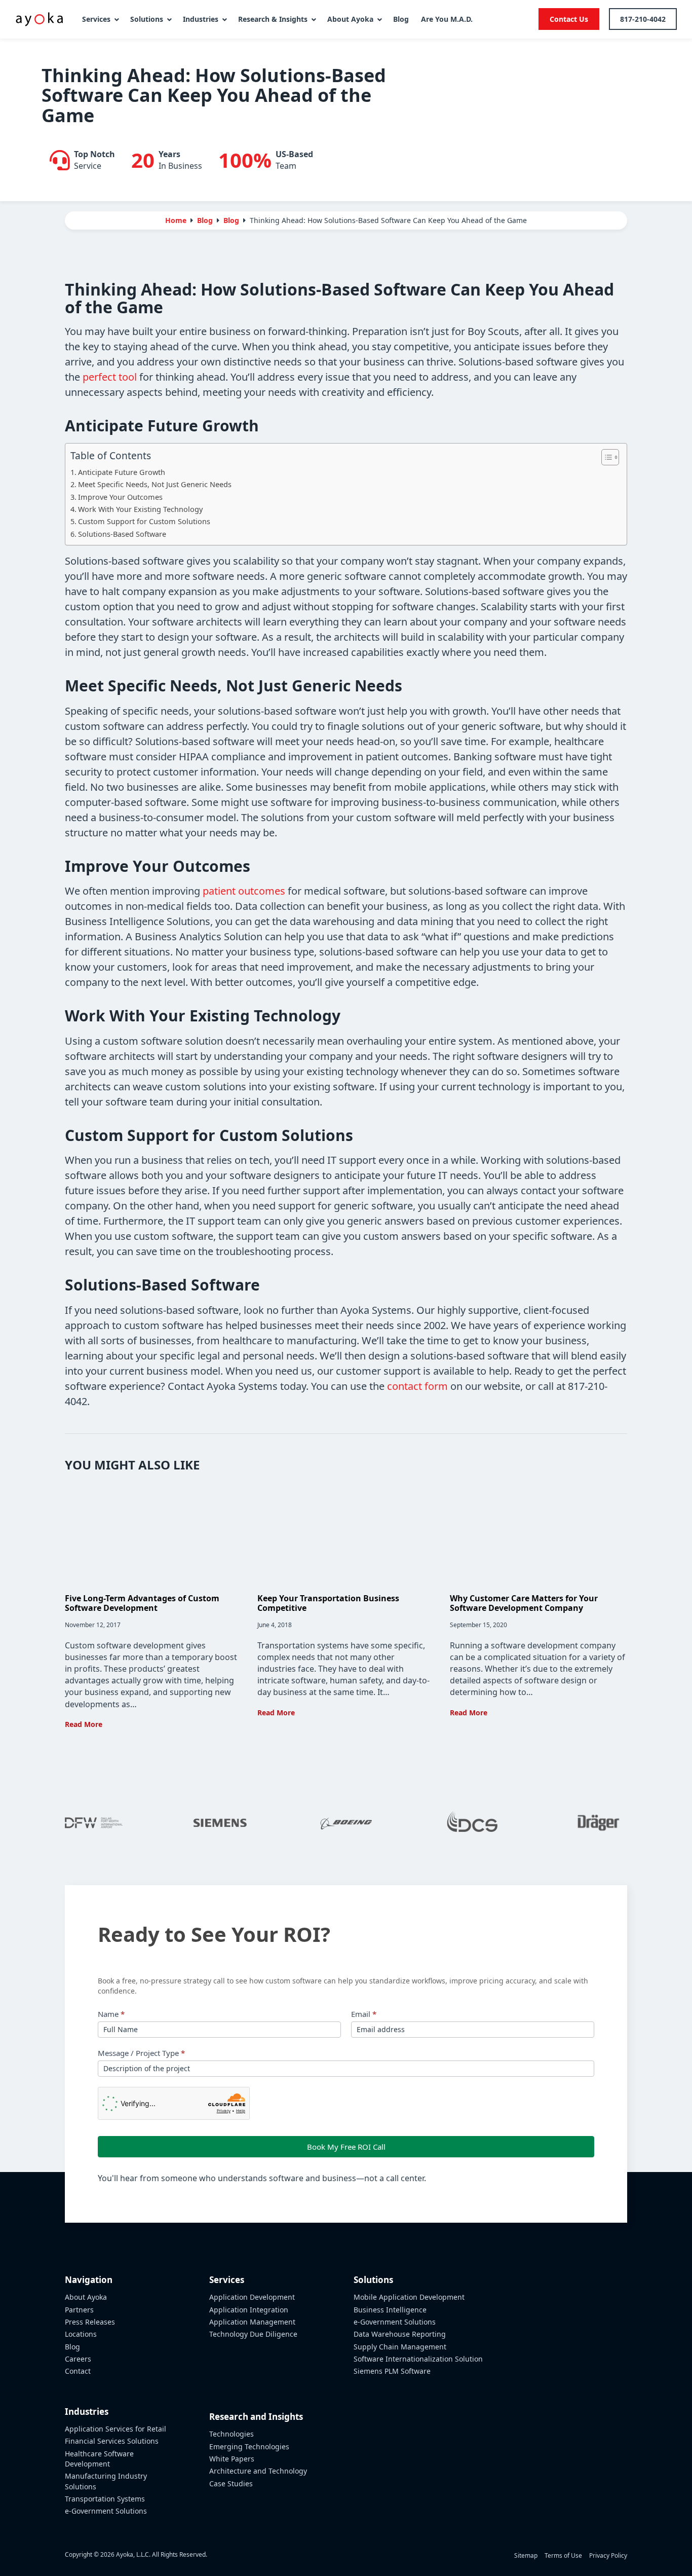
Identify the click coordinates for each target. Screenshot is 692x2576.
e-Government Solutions (106, 2511)
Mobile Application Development (409, 2297)
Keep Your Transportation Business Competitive (328, 1603)
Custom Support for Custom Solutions (144, 521)
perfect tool (110, 377)
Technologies (232, 2434)
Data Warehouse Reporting (400, 2334)
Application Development (252, 2297)
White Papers (232, 2459)
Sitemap (526, 2555)
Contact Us (569, 19)
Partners (79, 2310)
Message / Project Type (141, 2053)
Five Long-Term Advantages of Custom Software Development (142, 1603)
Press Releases (90, 2322)
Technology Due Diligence (253, 2334)
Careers (78, 2359)
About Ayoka (86, 2297)
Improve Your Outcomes (120, 497)
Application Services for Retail (116, 2429)
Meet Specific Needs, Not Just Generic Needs (155, 484)
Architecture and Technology (258, 2471)
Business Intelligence (390, 2310)
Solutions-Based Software (122, 534)
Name (111, 2014)
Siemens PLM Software (392, 2371)
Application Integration (249, 2310)
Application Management (252, 2322)
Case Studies (231, 2483)
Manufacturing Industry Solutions (106, 2481)
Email (364, 2014)
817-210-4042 (643, 19)
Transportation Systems (105, 2499)
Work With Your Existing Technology (140, 509)
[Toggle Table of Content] (605, 457)
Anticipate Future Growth (122, 472)
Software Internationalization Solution (418, 2359)
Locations (81, 2334)
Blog (231, 220)
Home (176, 220)
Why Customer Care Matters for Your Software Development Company (524, 1603)
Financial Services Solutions (112, 2441)
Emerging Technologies (249, 2446)
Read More (84, 1724)
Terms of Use (563, 2555)
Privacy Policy (608, 2555)
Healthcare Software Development (99, 2459)
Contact (78, 2371)
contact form (417, 1386)
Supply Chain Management (400, 2347)
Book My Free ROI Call (346, 2147)
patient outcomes (244, 891)
